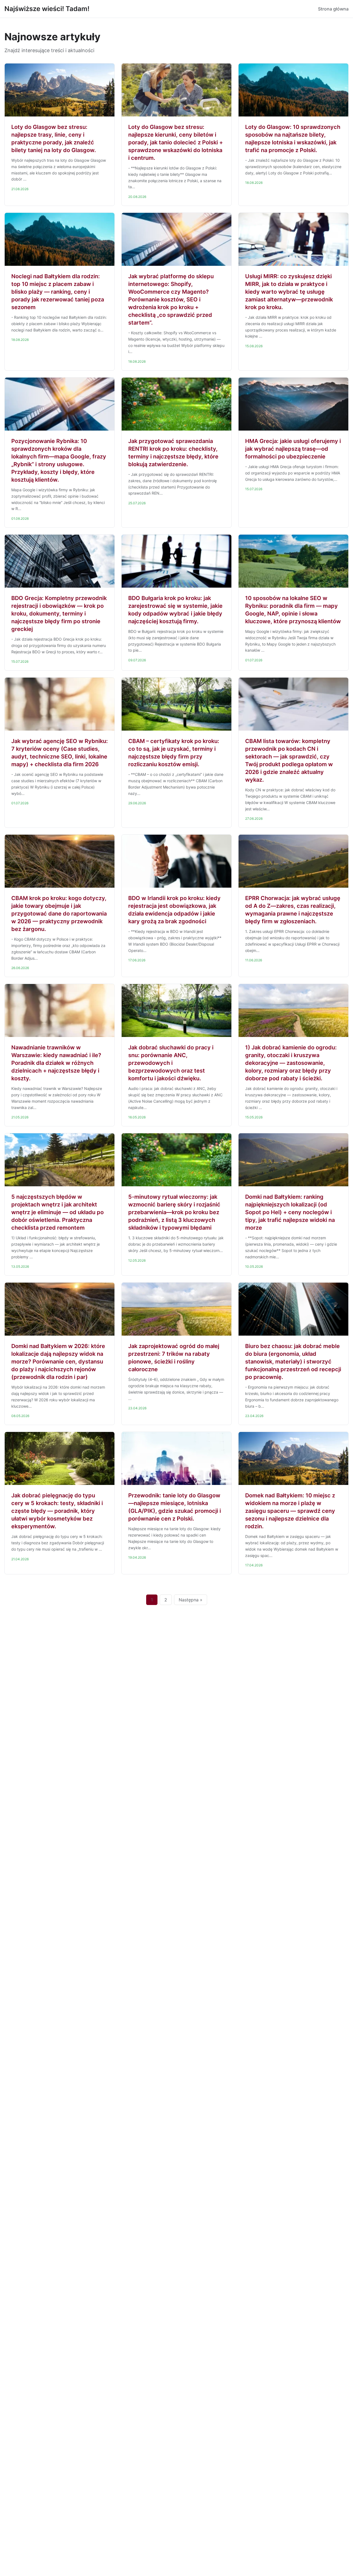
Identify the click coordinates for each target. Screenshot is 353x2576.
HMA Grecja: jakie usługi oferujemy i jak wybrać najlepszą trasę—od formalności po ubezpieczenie (293, 449)
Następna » (191, 1600)
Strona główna (333, 9)
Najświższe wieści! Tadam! (47, 9)
